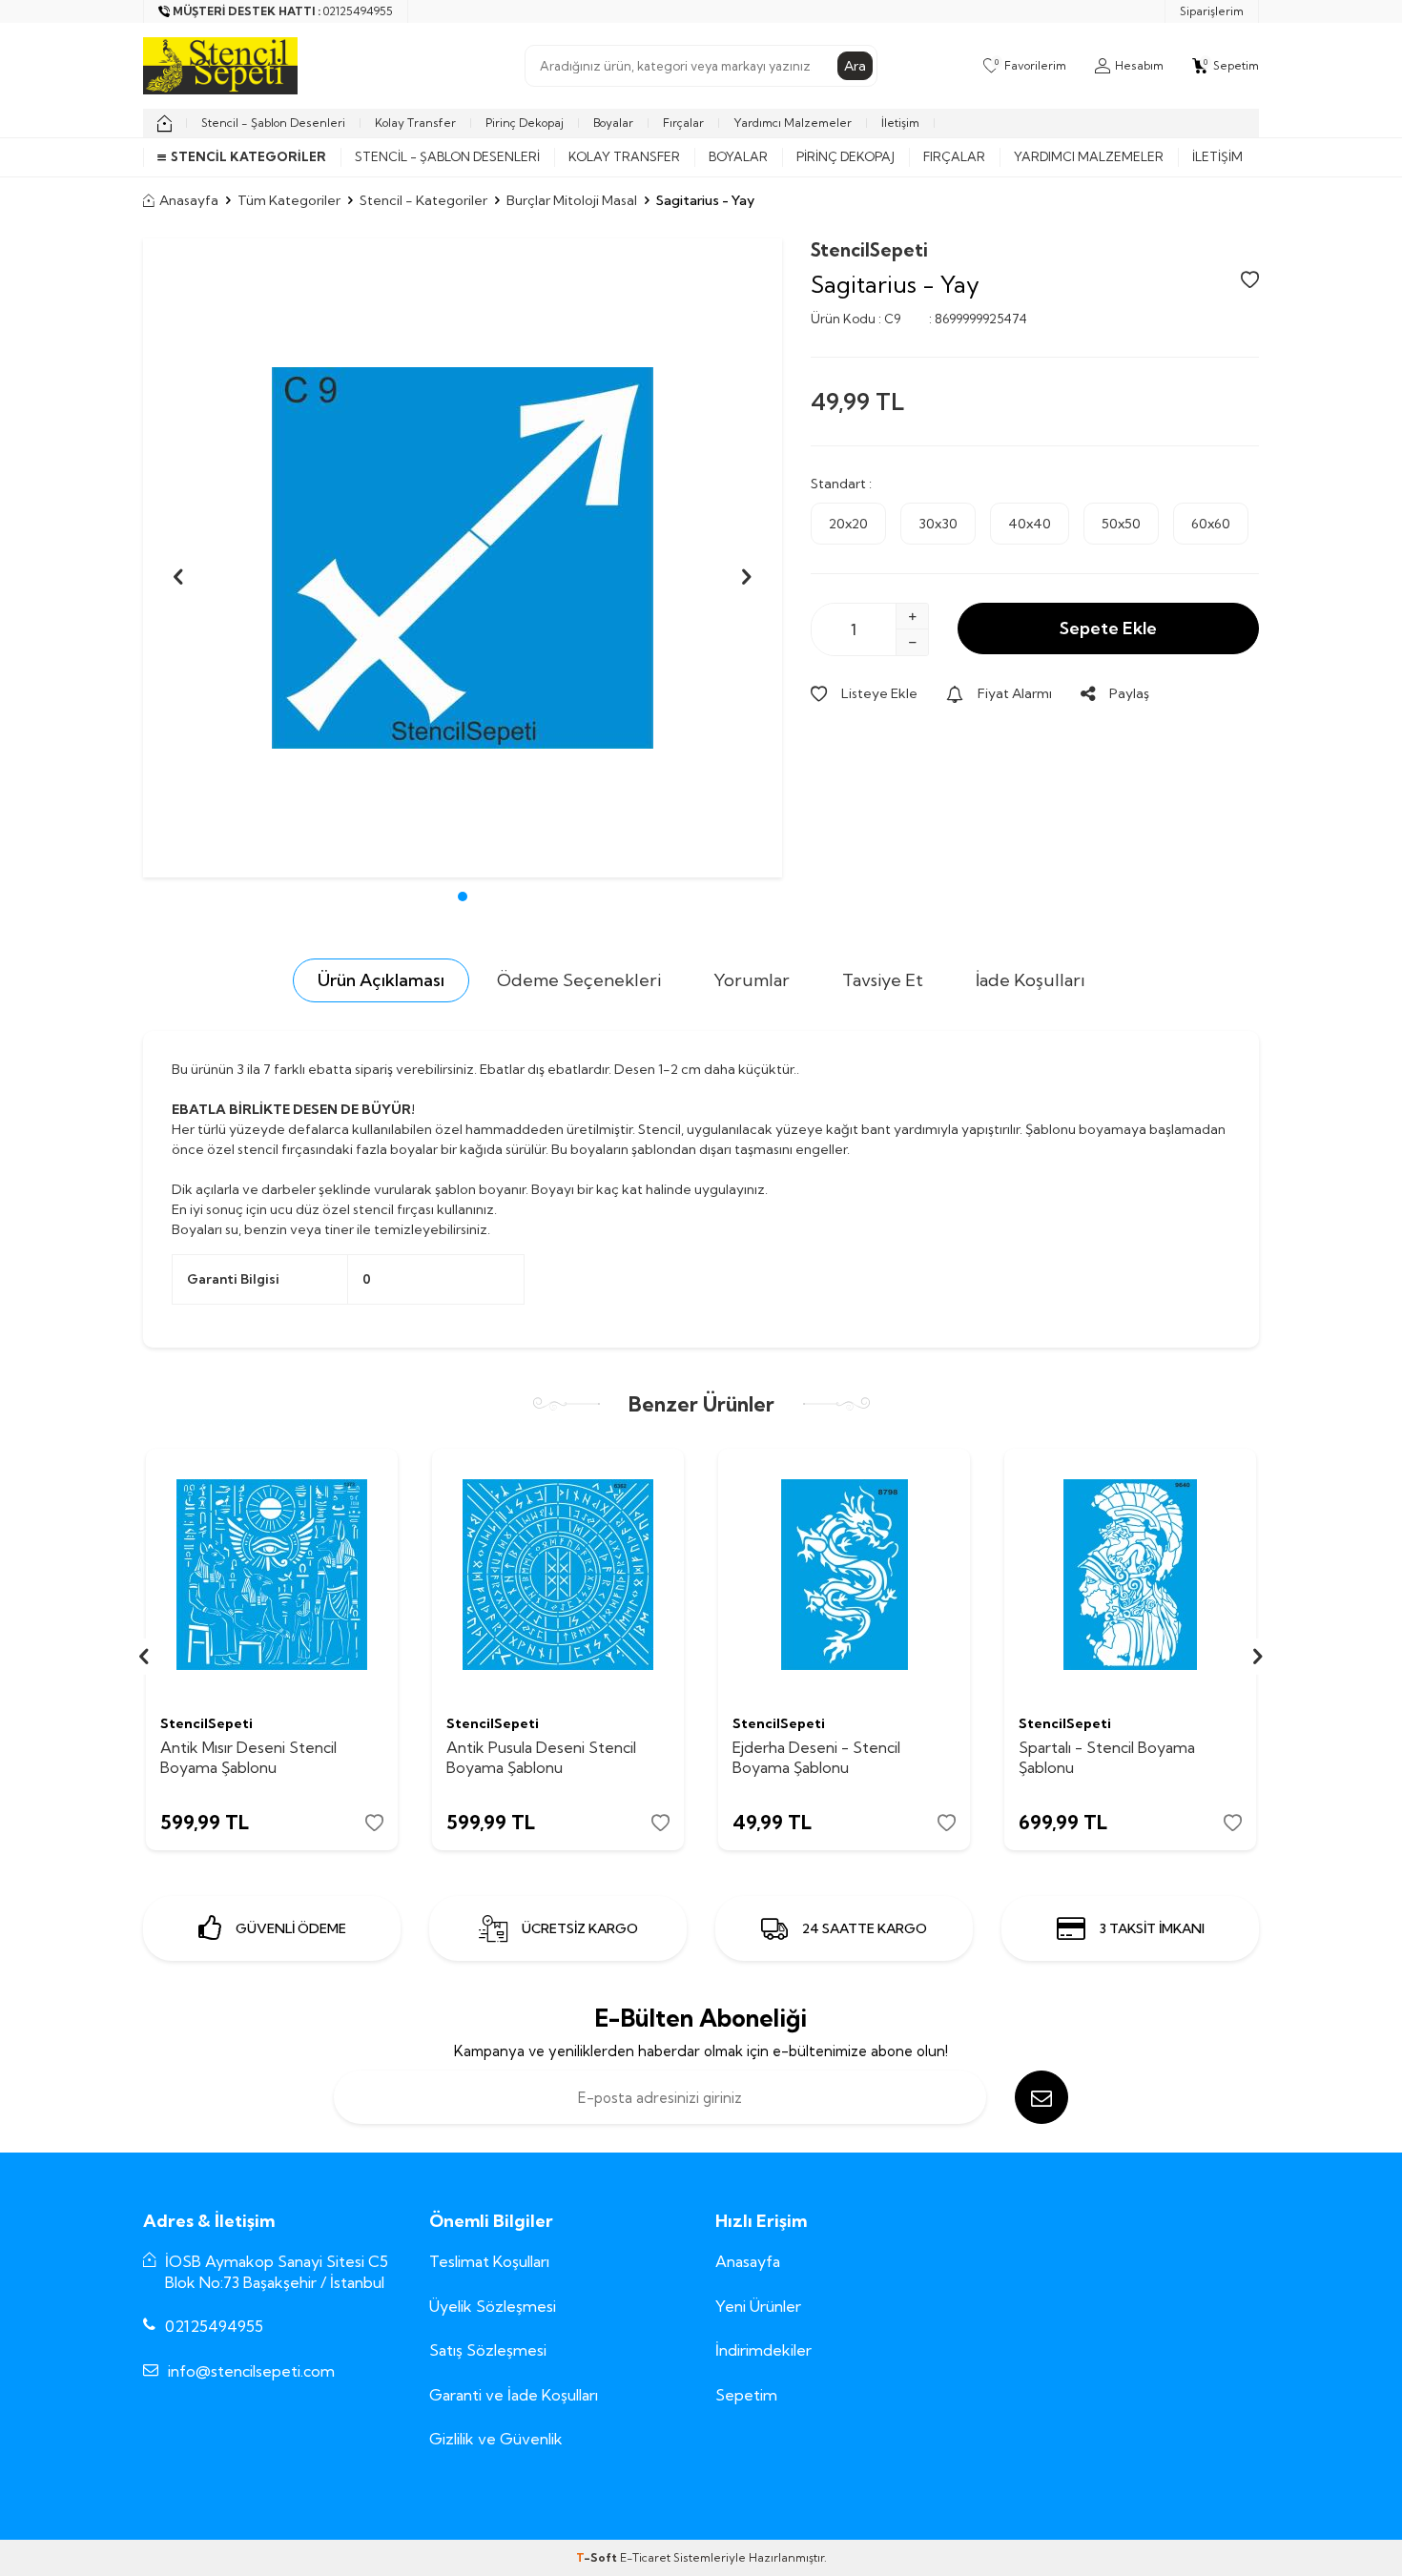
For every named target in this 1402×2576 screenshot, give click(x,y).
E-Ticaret (645, 2557)
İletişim (900, 123)
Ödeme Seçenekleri (579, 980)
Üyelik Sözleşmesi (493, 2306)
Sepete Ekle (1108, 628)
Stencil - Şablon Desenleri (273, 123)
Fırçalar (683, 123)
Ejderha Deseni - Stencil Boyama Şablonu (816, 1757)
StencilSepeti (869, 250)
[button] (463, 896)
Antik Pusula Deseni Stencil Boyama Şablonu (541, 1757)
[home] (165, 123)
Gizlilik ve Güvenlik (496, 2439)
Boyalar (613, 123)
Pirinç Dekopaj (525, 123)
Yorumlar (752, 980)
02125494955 (214, 2326)
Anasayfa (189, 200)
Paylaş (1129, 693)
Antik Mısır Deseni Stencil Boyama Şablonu (248, 1757)
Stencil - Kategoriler (423, 200)
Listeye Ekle (879, 693)
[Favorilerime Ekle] (374, 1823)
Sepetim (746, 2395)
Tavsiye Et (883, 980)
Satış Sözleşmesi (488, 2350)
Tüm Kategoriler (289, 200)
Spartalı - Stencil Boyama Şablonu (1107, 1757)
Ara (855, 66)
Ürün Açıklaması (381, 980)
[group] (463, 558)
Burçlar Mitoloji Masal (572, 200)
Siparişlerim (1212, 11)
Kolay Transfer (415, 123)
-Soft (598, 2557)
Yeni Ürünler (758, 2306)
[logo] (220, 66)
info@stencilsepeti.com (251, 2371)
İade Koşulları (1031, 980)
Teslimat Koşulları (489, 2261)
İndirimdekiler (763, 2350)
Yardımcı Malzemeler (793, 123)
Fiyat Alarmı (1015, 693)
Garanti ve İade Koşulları (514, 2395)
